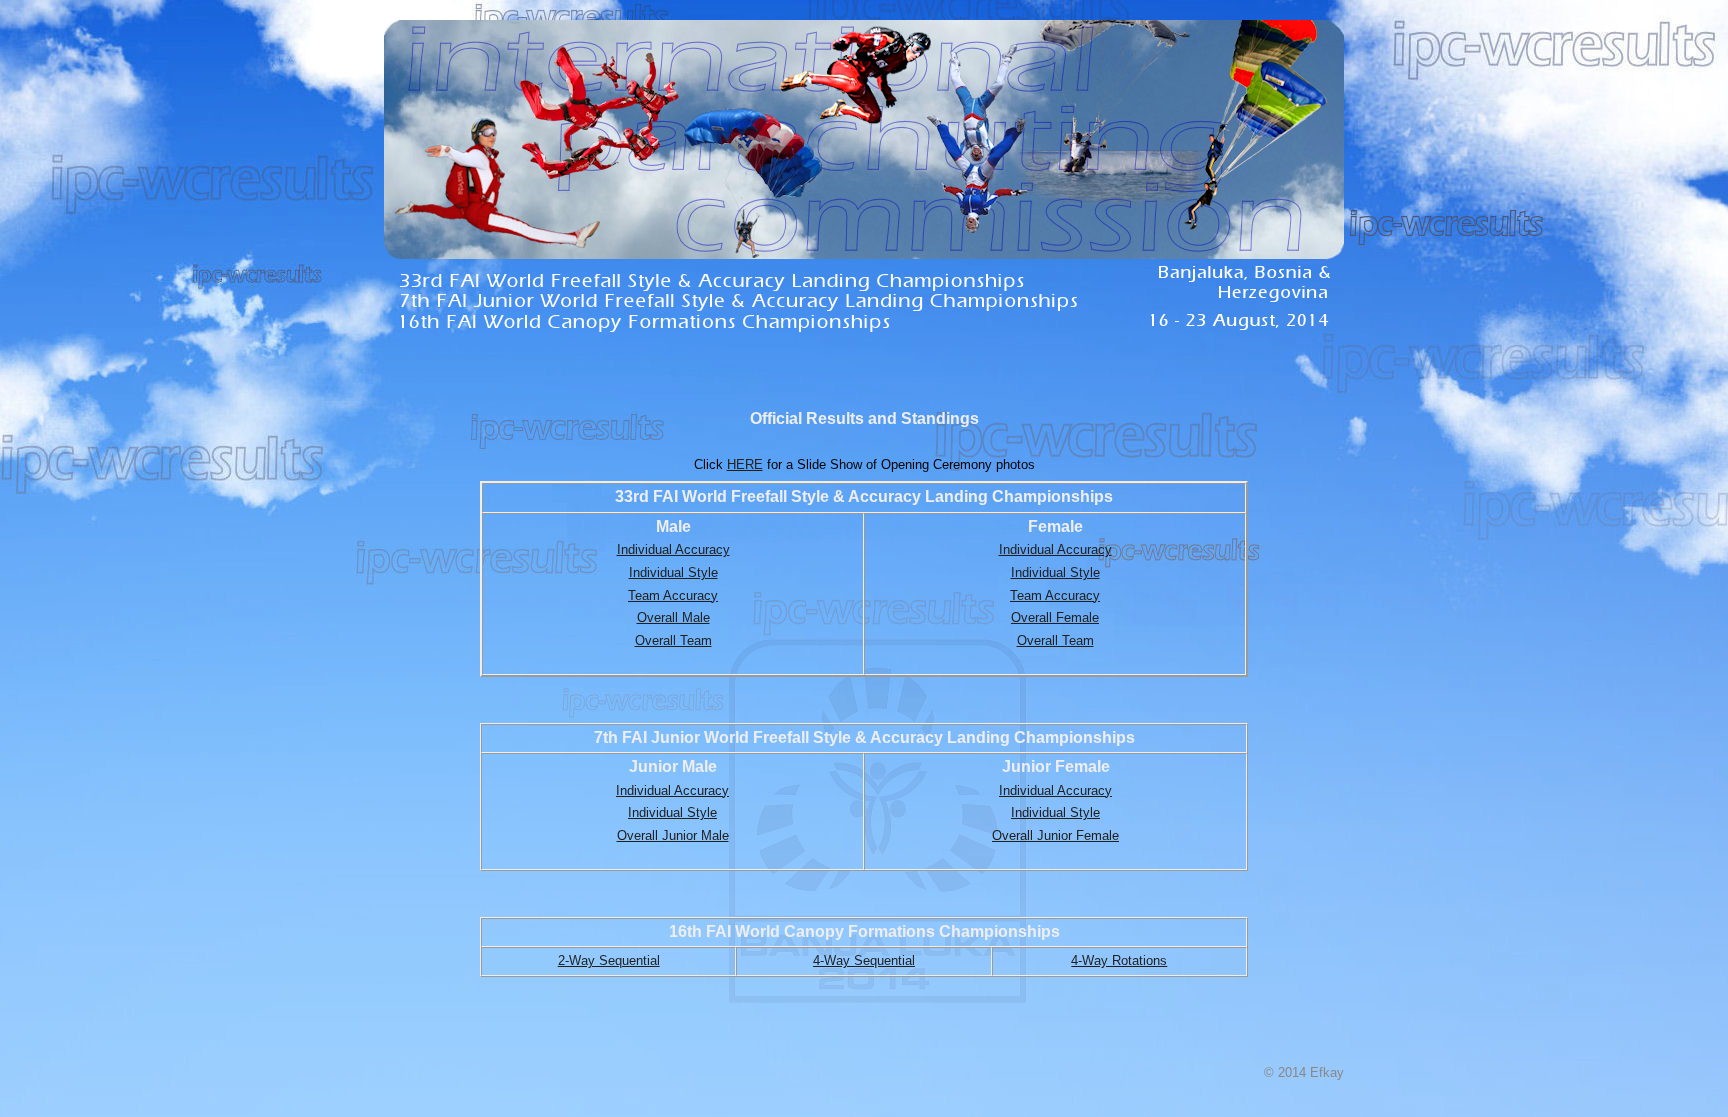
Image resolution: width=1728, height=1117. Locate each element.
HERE (745, 464)
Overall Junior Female (1055, 835)
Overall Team (673, 640)
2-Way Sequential (609, 960)
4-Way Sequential (864, 960)
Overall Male (673, 617)
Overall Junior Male (673, 835)
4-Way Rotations (1119, 960)
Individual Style (673, 572)
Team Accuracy (673, 595)
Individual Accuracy (673, 549)
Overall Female (1055, 617)
